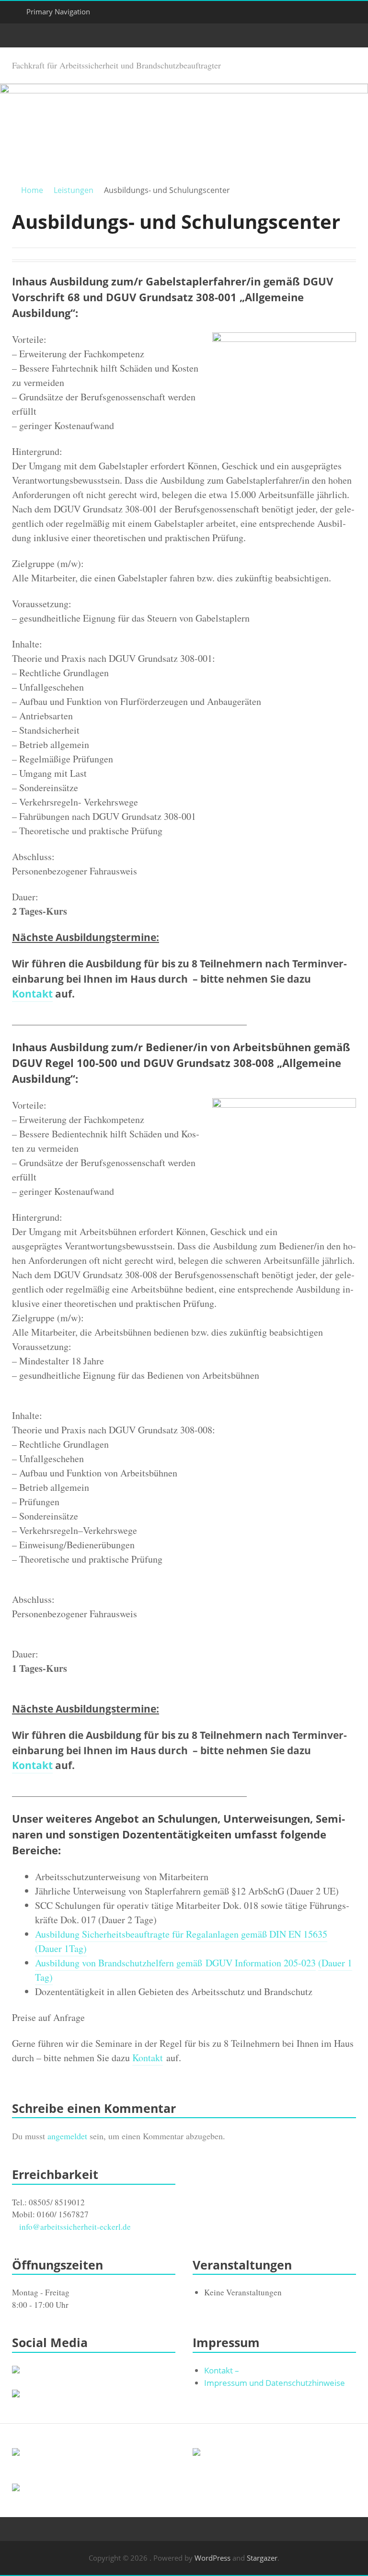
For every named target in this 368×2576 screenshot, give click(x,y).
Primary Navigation (58, 11)
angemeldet (67, 2136)
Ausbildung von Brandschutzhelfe (100, 1963)
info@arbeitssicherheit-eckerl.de (75, 2227)
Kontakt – (222, 2370)
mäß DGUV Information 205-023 (251, 1963)
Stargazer (262, 2558)
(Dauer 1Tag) (61, 1948)
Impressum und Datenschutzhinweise (275, 2383)
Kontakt (32, 994)
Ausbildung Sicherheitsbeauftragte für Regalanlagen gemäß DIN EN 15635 (181, 1934)
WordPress (213, 2558)
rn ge (176, 1963)
